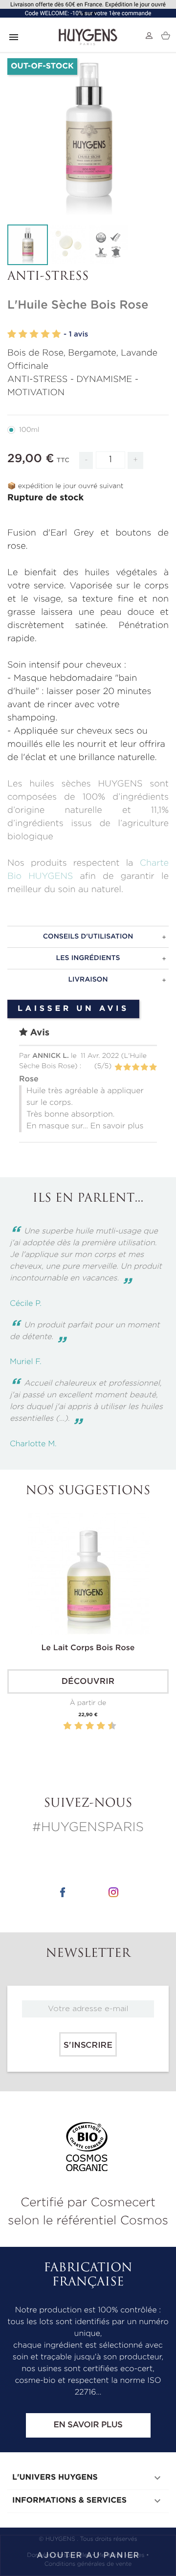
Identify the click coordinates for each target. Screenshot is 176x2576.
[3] (34, 334)
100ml (29, 430)
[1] (12, 334)
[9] (107, 1726)
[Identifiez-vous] (149, 36)
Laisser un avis (73, 1009)
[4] (45, 334)
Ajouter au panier (88, 2555)
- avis (76, 334)
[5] (56, 334)
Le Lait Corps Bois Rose (88, 1648)
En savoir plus (88, 2425)
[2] (23, 334)
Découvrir (88, 1682)
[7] (96, 1726)
